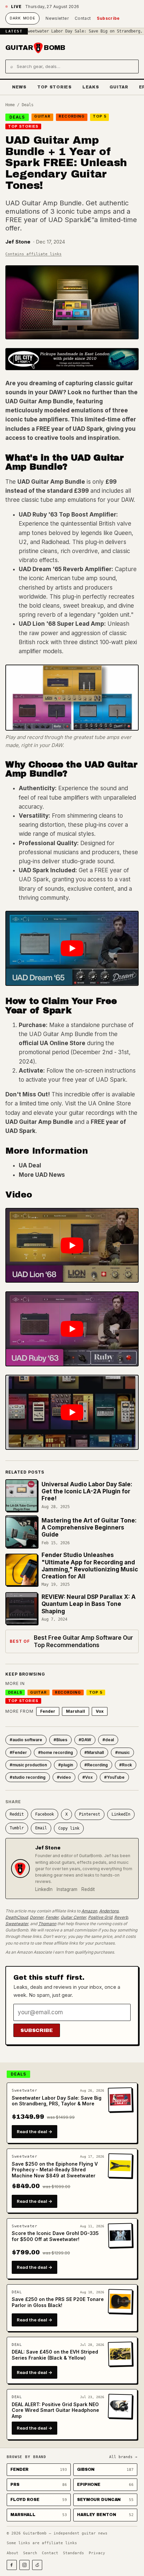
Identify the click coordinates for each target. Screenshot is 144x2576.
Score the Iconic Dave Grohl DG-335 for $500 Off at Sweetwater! (55, 2236)
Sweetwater (17, 1924)
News (19, 87)
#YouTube (114, 1777)
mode (22, 18)
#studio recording (28, 1777)
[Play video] (72, 948)
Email (41, 1828)
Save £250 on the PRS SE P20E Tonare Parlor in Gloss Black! (58, 2302)
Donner (37, 1917)
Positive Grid (100, 1917)
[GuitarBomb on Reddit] (37, 2565)
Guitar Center (73, 1917)
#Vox (88, 1777)
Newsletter (57, 18)
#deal (108, 1740)
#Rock (126, 1765)
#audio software (26, 1740)
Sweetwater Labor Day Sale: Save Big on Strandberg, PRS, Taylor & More (57, 2101)
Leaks (91, 87)
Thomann (47, 1924)
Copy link (69, 1828)
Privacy (97, 2553)
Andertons (109, 1911)
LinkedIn (121, 1814)
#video (64, 1777)
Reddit (17, 1814)
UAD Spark (88, 429)
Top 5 (99, 116)
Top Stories (54, 87)
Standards (74, 2553)
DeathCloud (17, 1917)
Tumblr (17, 1828)
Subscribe (108, 18)
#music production (28, 1765)
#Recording (96, 1765)
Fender (48, 1711)
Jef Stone (18, 242)
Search (30, 2553)
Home (10, 105)
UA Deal (30, 1165)
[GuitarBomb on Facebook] (12, 2565)
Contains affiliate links (33, 254)
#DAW (85, 1740)
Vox (100, 1711)
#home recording (56, 1752)
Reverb (121, 1917)
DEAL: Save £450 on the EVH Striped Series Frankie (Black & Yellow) (55, 2355)
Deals (28, 105)
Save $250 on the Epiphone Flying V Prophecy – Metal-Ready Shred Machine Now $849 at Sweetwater (55, 2170)
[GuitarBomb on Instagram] (24, 2565)
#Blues (60, 1740)
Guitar (119, 87)
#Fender (18, 1752)
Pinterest (90, 1814)
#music (122, 1752)
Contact (83, 18)
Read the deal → (34, 2131)
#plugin (66, 1765)
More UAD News (42, 1175)
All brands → (123, 2457)
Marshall (76, 1711)
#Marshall (94, 1752)
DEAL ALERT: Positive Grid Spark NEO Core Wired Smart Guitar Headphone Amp (55, 2410)
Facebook (45, 1814)
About (13, 2553)
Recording (72, 116)
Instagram (67, 1889)
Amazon (89, 1911)
